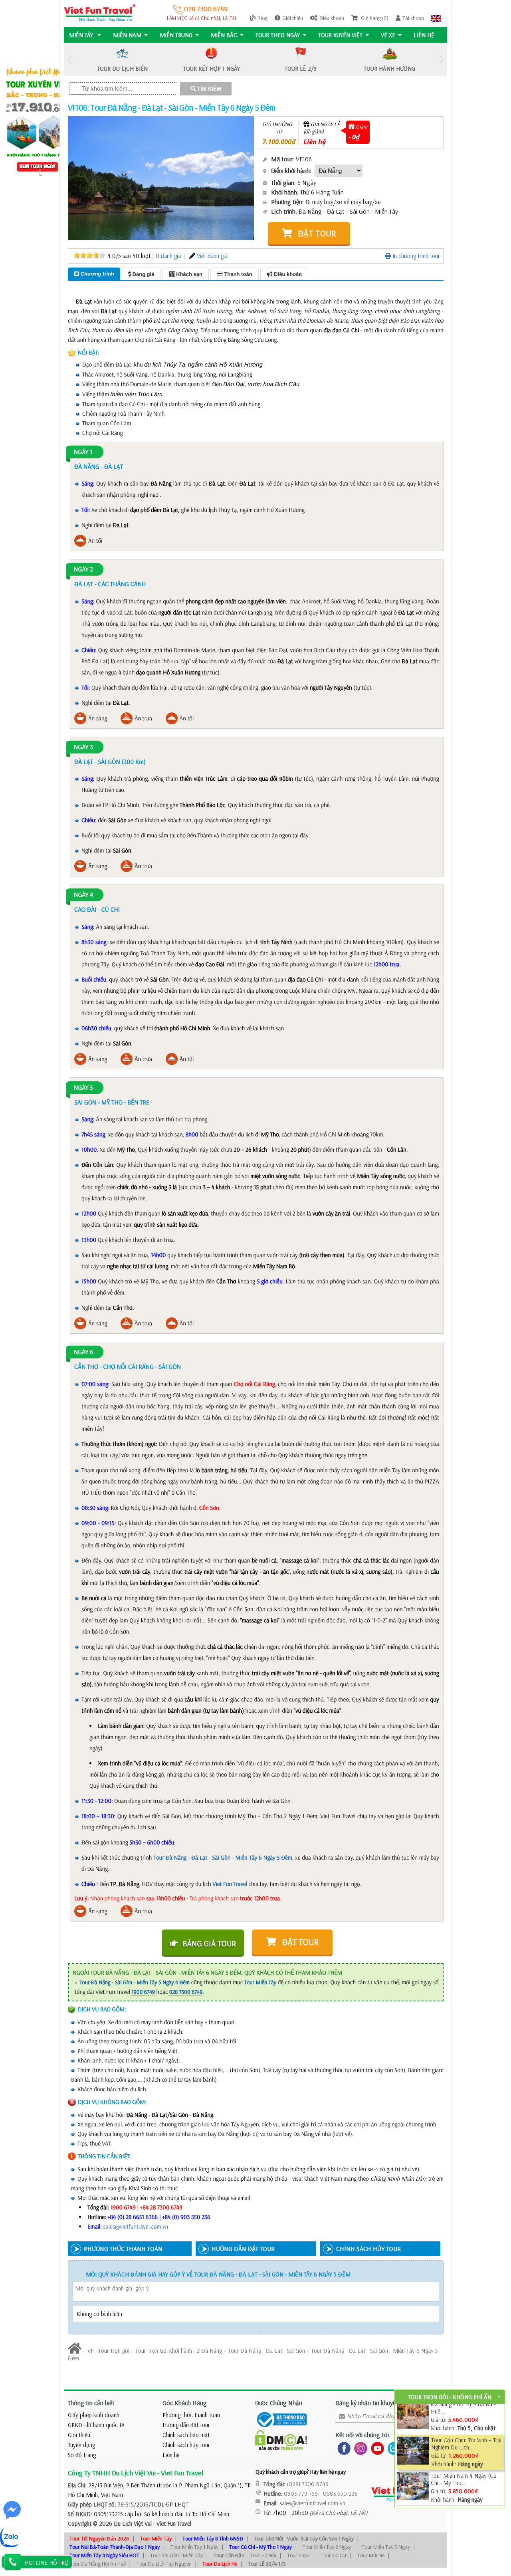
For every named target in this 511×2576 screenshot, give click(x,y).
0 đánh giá (168, 256)
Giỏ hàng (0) (374, 18)
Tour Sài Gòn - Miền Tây (176, 2555)
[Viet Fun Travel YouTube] (376, 2448)
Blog (262, 18)
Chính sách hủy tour (186, 2445)
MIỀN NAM (127, 35)
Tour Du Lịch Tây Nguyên (164, 2564)
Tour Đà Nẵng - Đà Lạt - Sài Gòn (266, 2351)
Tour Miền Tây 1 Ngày (194, 2547)
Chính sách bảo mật (186, 2435)
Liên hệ (424, 35)
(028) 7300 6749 (308, 2484)
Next (441, 60)
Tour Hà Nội (263, 2555)
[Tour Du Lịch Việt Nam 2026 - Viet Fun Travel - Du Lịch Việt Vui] (100, 12)
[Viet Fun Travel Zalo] (392, 2448)
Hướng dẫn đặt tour (186, 2425)
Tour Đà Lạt (334, 2555)
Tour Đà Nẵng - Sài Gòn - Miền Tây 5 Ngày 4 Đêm (135, 1982)
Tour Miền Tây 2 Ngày (327, 2547)
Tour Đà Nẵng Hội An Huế (98, 2564)
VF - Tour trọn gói (108, 2351)
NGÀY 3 (83, 747)
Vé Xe (388, 35)
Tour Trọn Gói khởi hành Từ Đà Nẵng (179, 2351)
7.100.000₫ (279, 142)
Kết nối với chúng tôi (362, 2435)
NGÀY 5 (83, 1088)
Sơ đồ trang (82, 2455)
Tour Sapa (298, 2555)
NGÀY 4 (83, 895)
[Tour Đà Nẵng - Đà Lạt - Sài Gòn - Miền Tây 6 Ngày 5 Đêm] (109, 177)
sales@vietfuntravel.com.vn (136, 2226)
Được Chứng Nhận (279, 2403)
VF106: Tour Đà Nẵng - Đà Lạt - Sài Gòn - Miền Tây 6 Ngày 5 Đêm (171, 107)
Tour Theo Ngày (278, 35)
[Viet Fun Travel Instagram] (359, 2448)
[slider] (89, 255)
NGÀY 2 (83, 569)
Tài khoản (413, 18)
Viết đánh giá (212, 256)
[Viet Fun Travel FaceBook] (342, 2448)
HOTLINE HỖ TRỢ (47, 2563)
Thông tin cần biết (91, 2403)
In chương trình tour (415, 256)
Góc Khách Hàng (185, 2403)
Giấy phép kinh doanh (94, 2415)
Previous (70, 60)
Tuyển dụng (81, 2445)
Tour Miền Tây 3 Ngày (386, 2547)
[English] (436, 18)
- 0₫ (354, 137)
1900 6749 (143, 1992)
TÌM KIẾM (208, 89)
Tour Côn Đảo (229, 2555)
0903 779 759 (301, 2494)
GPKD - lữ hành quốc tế (96, 2425)
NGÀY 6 (84, 1352)
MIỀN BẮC (224, 35)
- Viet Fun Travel (171, 2523)
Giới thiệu (293, 18)
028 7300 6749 (205, 9)
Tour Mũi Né (371, 2555)
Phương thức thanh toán (191, 2415)
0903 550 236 (340, 2494)
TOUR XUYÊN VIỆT (340, 35)
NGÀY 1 (83, 452)
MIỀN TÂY (82, 35)
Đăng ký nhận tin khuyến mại (372, 2403)
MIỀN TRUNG (176, 35)
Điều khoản (332, 18)
